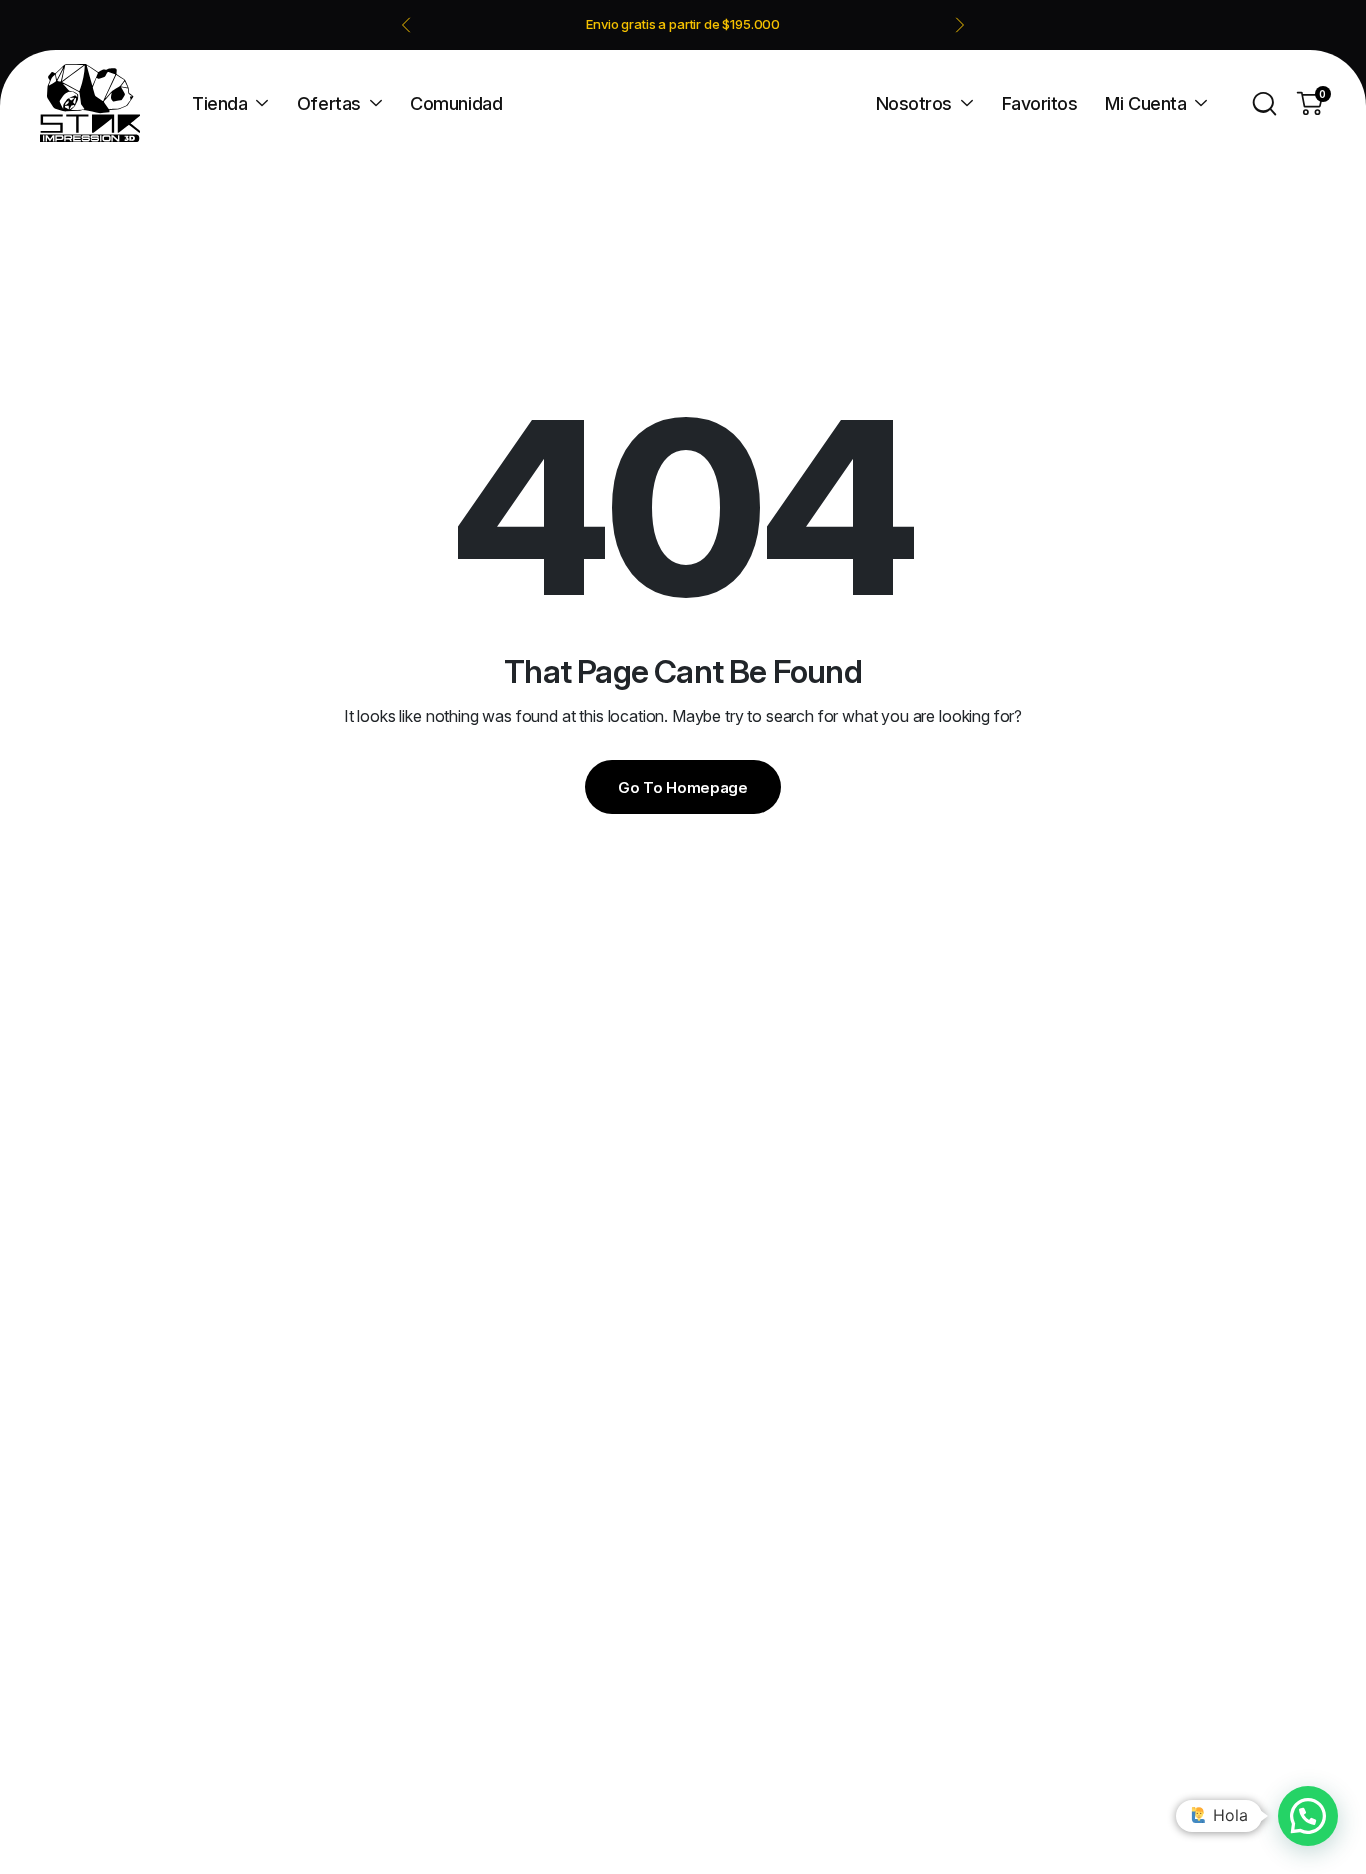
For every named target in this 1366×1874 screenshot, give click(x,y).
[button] (1308, 1816)
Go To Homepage (683, 787)
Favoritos (1040, 103)
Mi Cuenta (1145, 103)
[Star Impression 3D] (90, 103)
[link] (683, 24)
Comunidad (456, 103)
